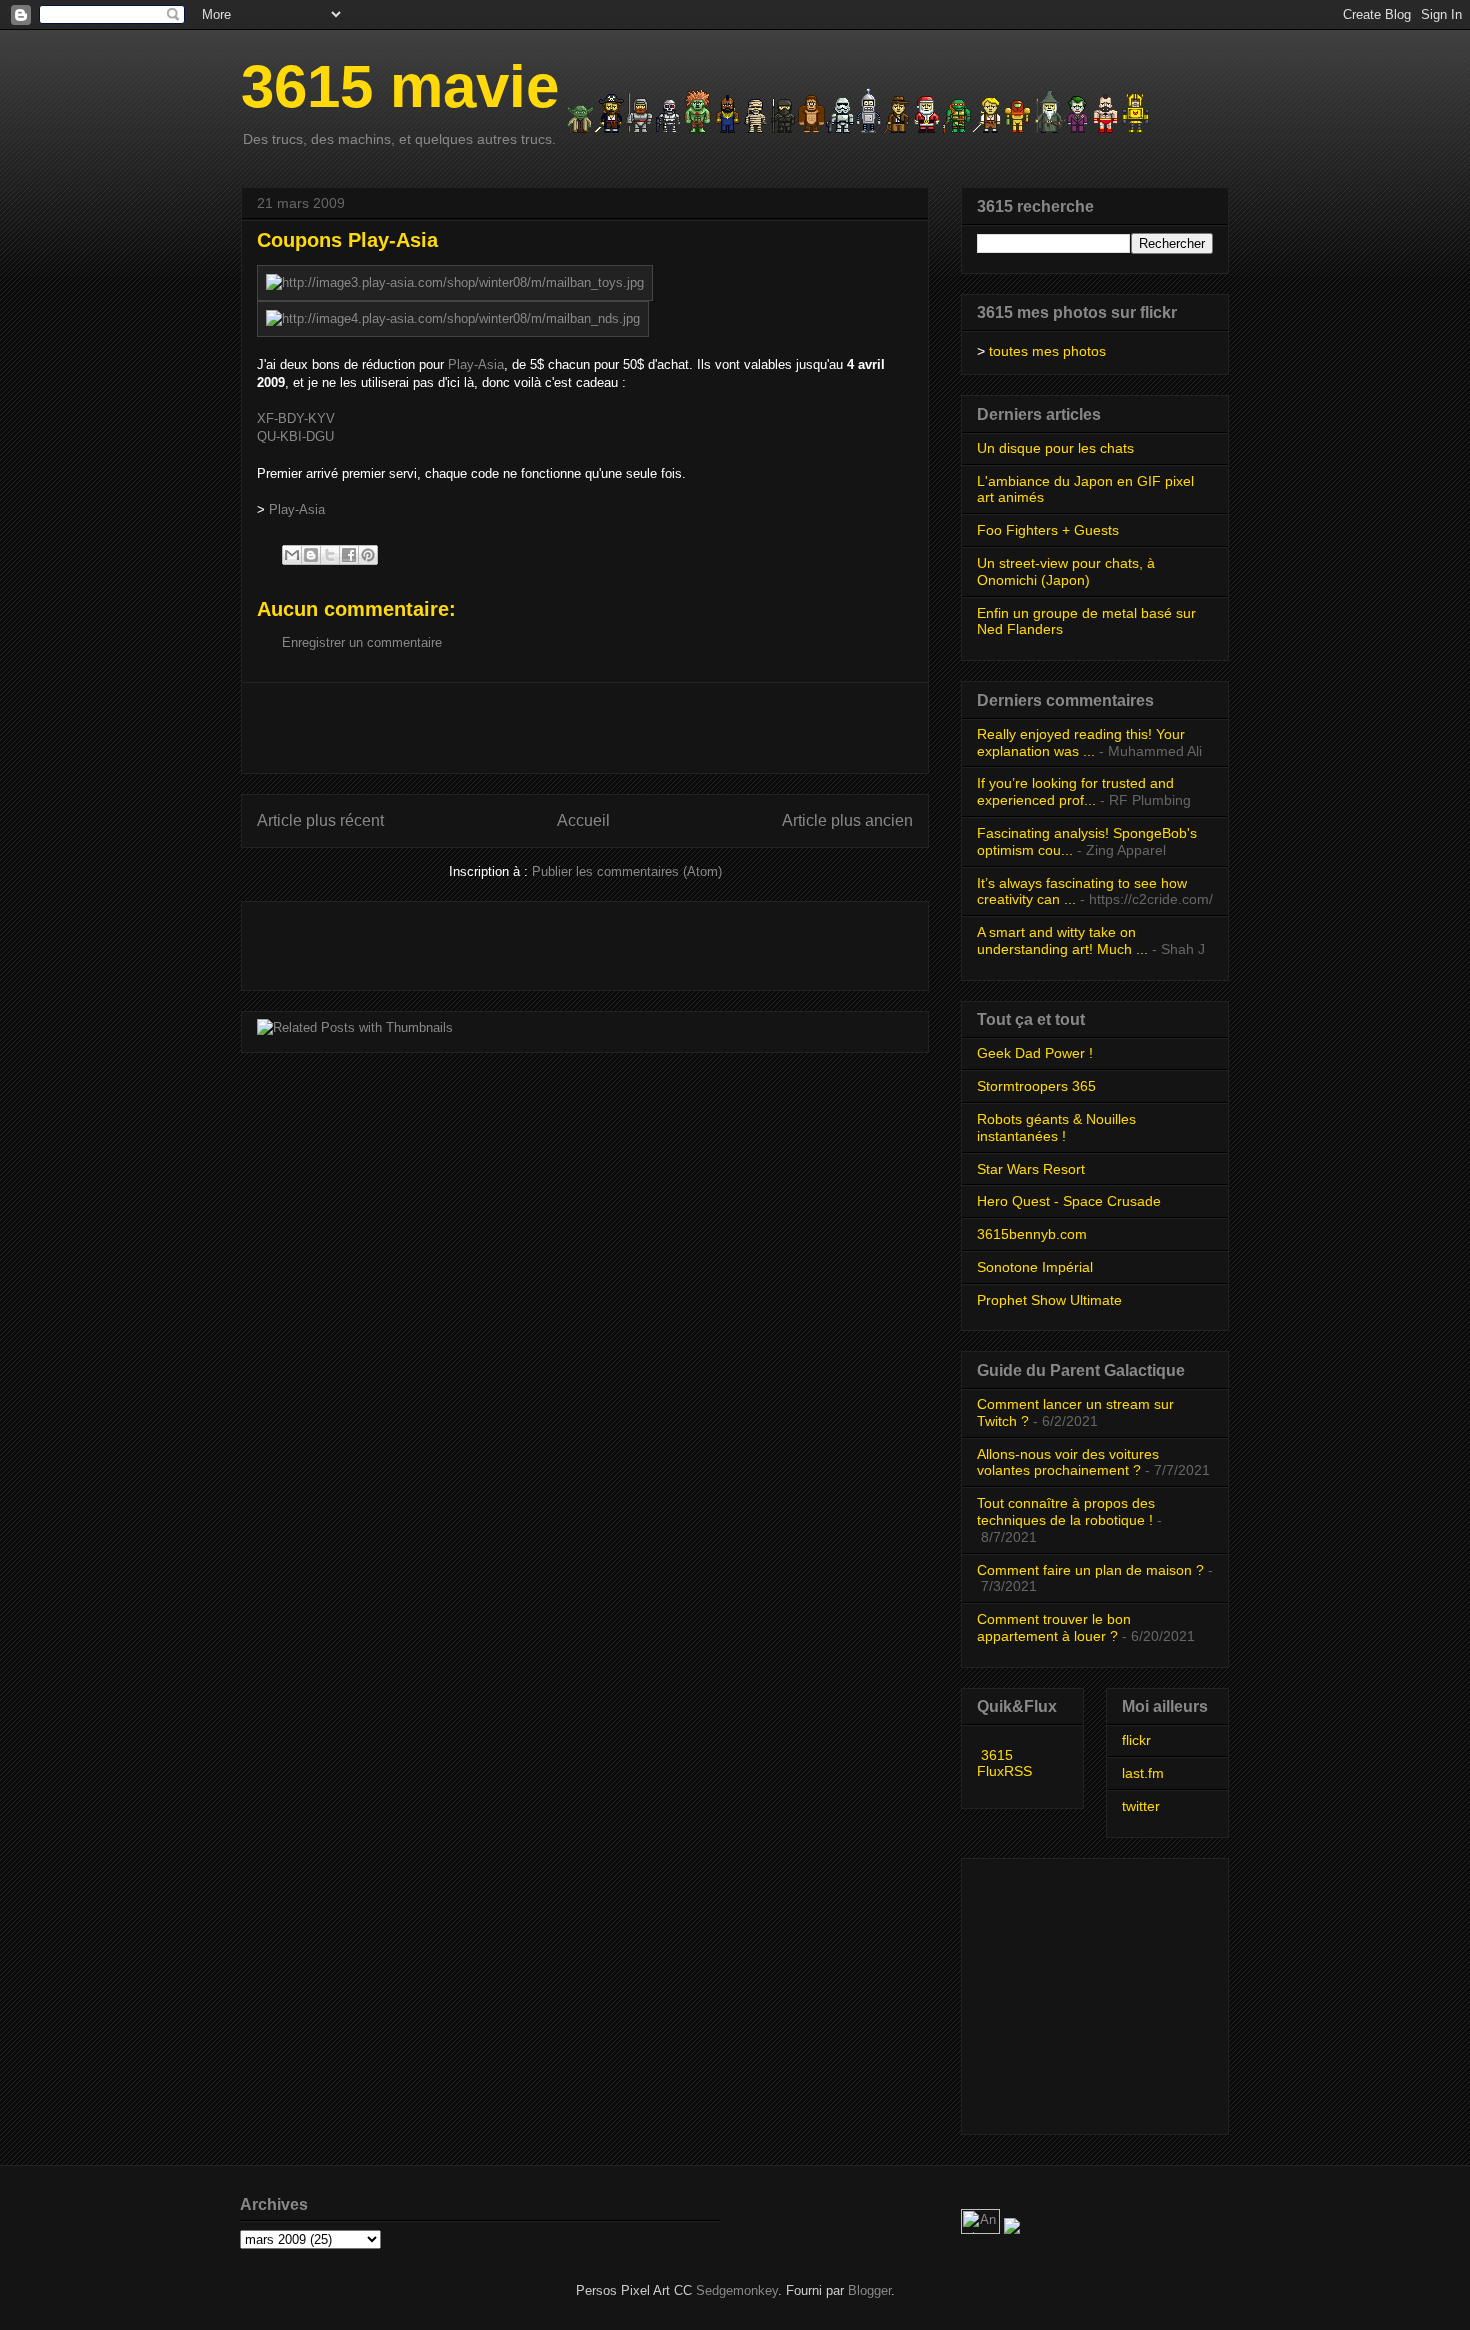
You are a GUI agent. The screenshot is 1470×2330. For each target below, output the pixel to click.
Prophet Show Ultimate (1049, 1300)
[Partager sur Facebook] (349, 555)
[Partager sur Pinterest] (368, 555)
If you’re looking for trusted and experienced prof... (1075, 791)
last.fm (1143, 1773)
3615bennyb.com (1032, 1234)
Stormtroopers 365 (1036, 1086)
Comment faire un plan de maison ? (1090, 1570)
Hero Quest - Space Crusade (1069, 1201)
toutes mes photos (1047, 351)
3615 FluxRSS (1004, 1763)
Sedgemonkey (737, 2290)
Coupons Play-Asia (347, 240)
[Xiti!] (982, 2229)
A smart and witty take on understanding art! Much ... (1062, 940)
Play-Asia (476, 364)
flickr (1136, 1740)
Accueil (583, 820)
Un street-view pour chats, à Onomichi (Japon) (1066, 571)
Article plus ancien (847, 820)
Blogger (869, 2290)
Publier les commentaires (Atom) (627, 871)
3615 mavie (400, 86)
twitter (1141, 1806)
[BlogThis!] (311, 555)
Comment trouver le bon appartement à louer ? (1054, 1627)
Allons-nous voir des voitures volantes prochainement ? (1068, 1462)
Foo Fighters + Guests (1048, 530)
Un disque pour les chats (1055, 448)
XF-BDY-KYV (296, 418)
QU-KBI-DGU (295, 436)
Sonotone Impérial (1035, 1267)
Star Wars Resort (1031, 1169)
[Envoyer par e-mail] (292, 555)
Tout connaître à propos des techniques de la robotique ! (1066, 1511)
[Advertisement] (585, 728)
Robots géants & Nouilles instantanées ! (1056, 1127)
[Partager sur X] (330, 555)
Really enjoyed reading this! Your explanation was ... (1081, 742)
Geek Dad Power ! (1035, 1053)
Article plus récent (320, 820)
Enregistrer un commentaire (362, 642)
